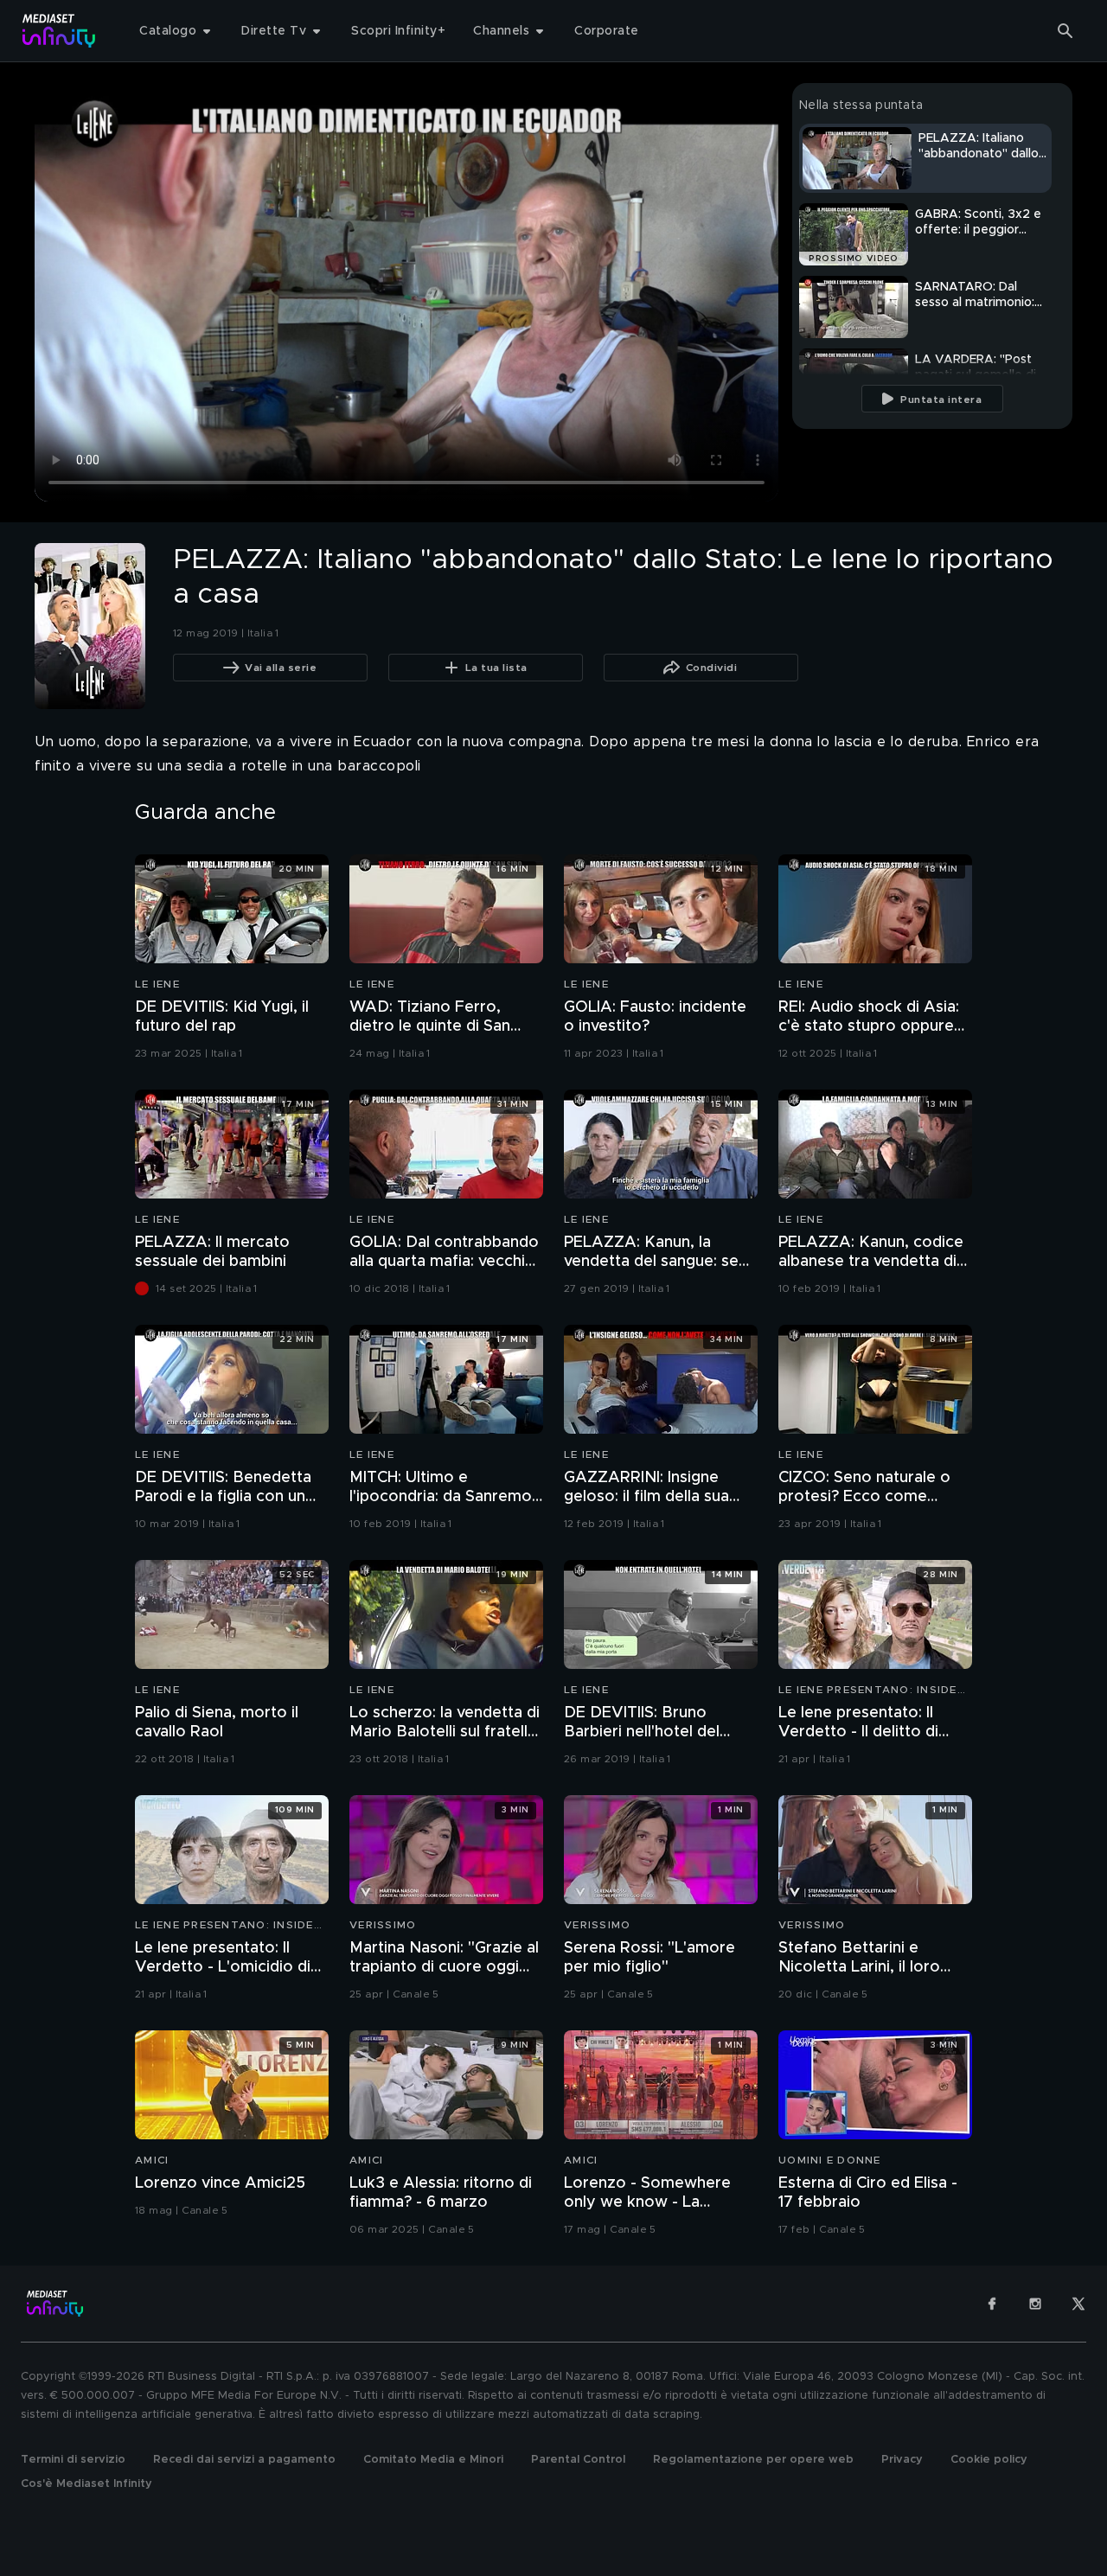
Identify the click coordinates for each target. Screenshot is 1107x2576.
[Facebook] (992, 2304)
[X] (1078, 2304)
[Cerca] (1065, 31)
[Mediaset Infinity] (59, 31)
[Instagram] (1035, 2304)
